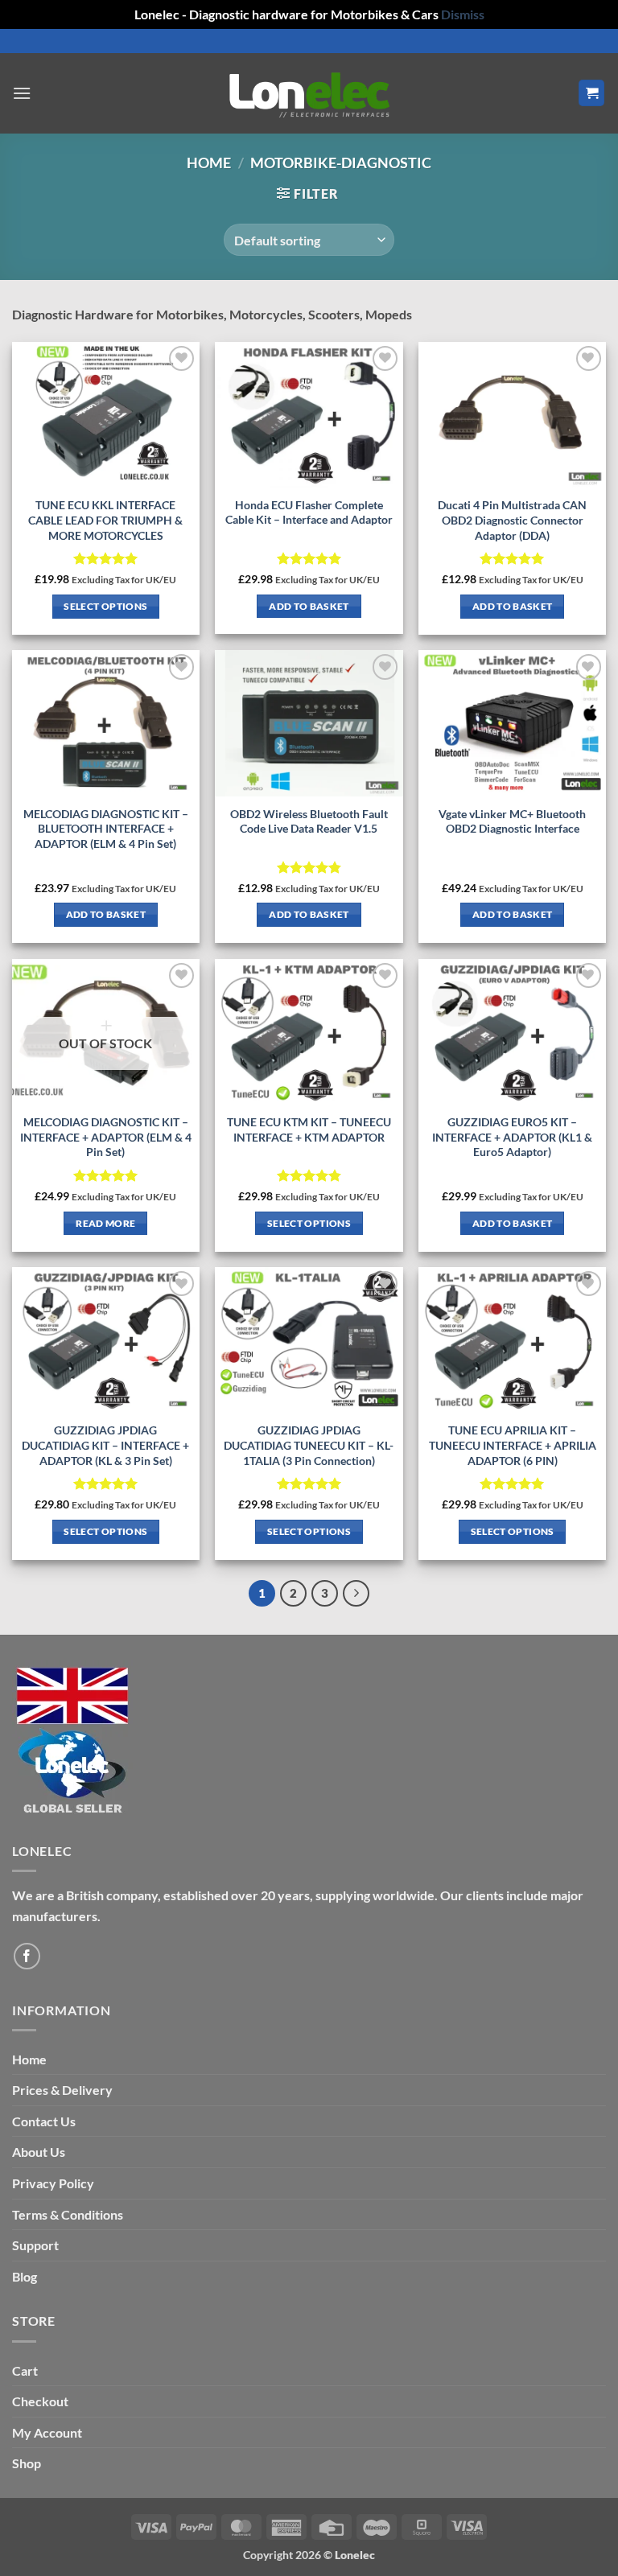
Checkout (40, 2401)
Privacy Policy (53, 2183)
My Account (47, 2432)
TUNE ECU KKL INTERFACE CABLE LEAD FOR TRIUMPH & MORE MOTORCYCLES (105, 520)
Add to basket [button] (309, 606)
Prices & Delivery (62, 2090)
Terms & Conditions (68, 2214)
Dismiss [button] (463, 14)
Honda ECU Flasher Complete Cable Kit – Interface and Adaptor (309, 512)
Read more (105, 1223)
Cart (25, 2370)
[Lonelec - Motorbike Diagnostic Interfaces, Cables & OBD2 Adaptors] (309, 93)
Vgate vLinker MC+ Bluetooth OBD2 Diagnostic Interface (512, 821)
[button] (22, 93)
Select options (105, 606)
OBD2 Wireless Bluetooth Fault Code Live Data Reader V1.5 (309, 821)
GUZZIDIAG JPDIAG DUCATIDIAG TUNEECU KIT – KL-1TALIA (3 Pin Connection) (309, 1445)
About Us (39, 2152)
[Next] (356, 1594)
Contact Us (44, 2121)
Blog (25, 2276)
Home (209, 163)
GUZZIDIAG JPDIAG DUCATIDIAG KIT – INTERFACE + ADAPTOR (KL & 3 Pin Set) (105, 1445)
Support (35, 2245)
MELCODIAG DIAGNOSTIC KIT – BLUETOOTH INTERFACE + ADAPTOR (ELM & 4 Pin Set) (106, 829)
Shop (27, 2463)
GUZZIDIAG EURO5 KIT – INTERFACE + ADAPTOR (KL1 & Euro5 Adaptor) (512, 1137)
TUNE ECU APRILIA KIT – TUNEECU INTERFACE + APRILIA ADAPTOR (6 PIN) (513, 1445)
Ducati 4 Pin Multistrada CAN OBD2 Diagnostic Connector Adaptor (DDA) (512, 520)
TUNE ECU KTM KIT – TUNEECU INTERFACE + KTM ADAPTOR (309, 1130)
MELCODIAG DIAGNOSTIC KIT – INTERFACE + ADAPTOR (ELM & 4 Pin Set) (106, 1137)
